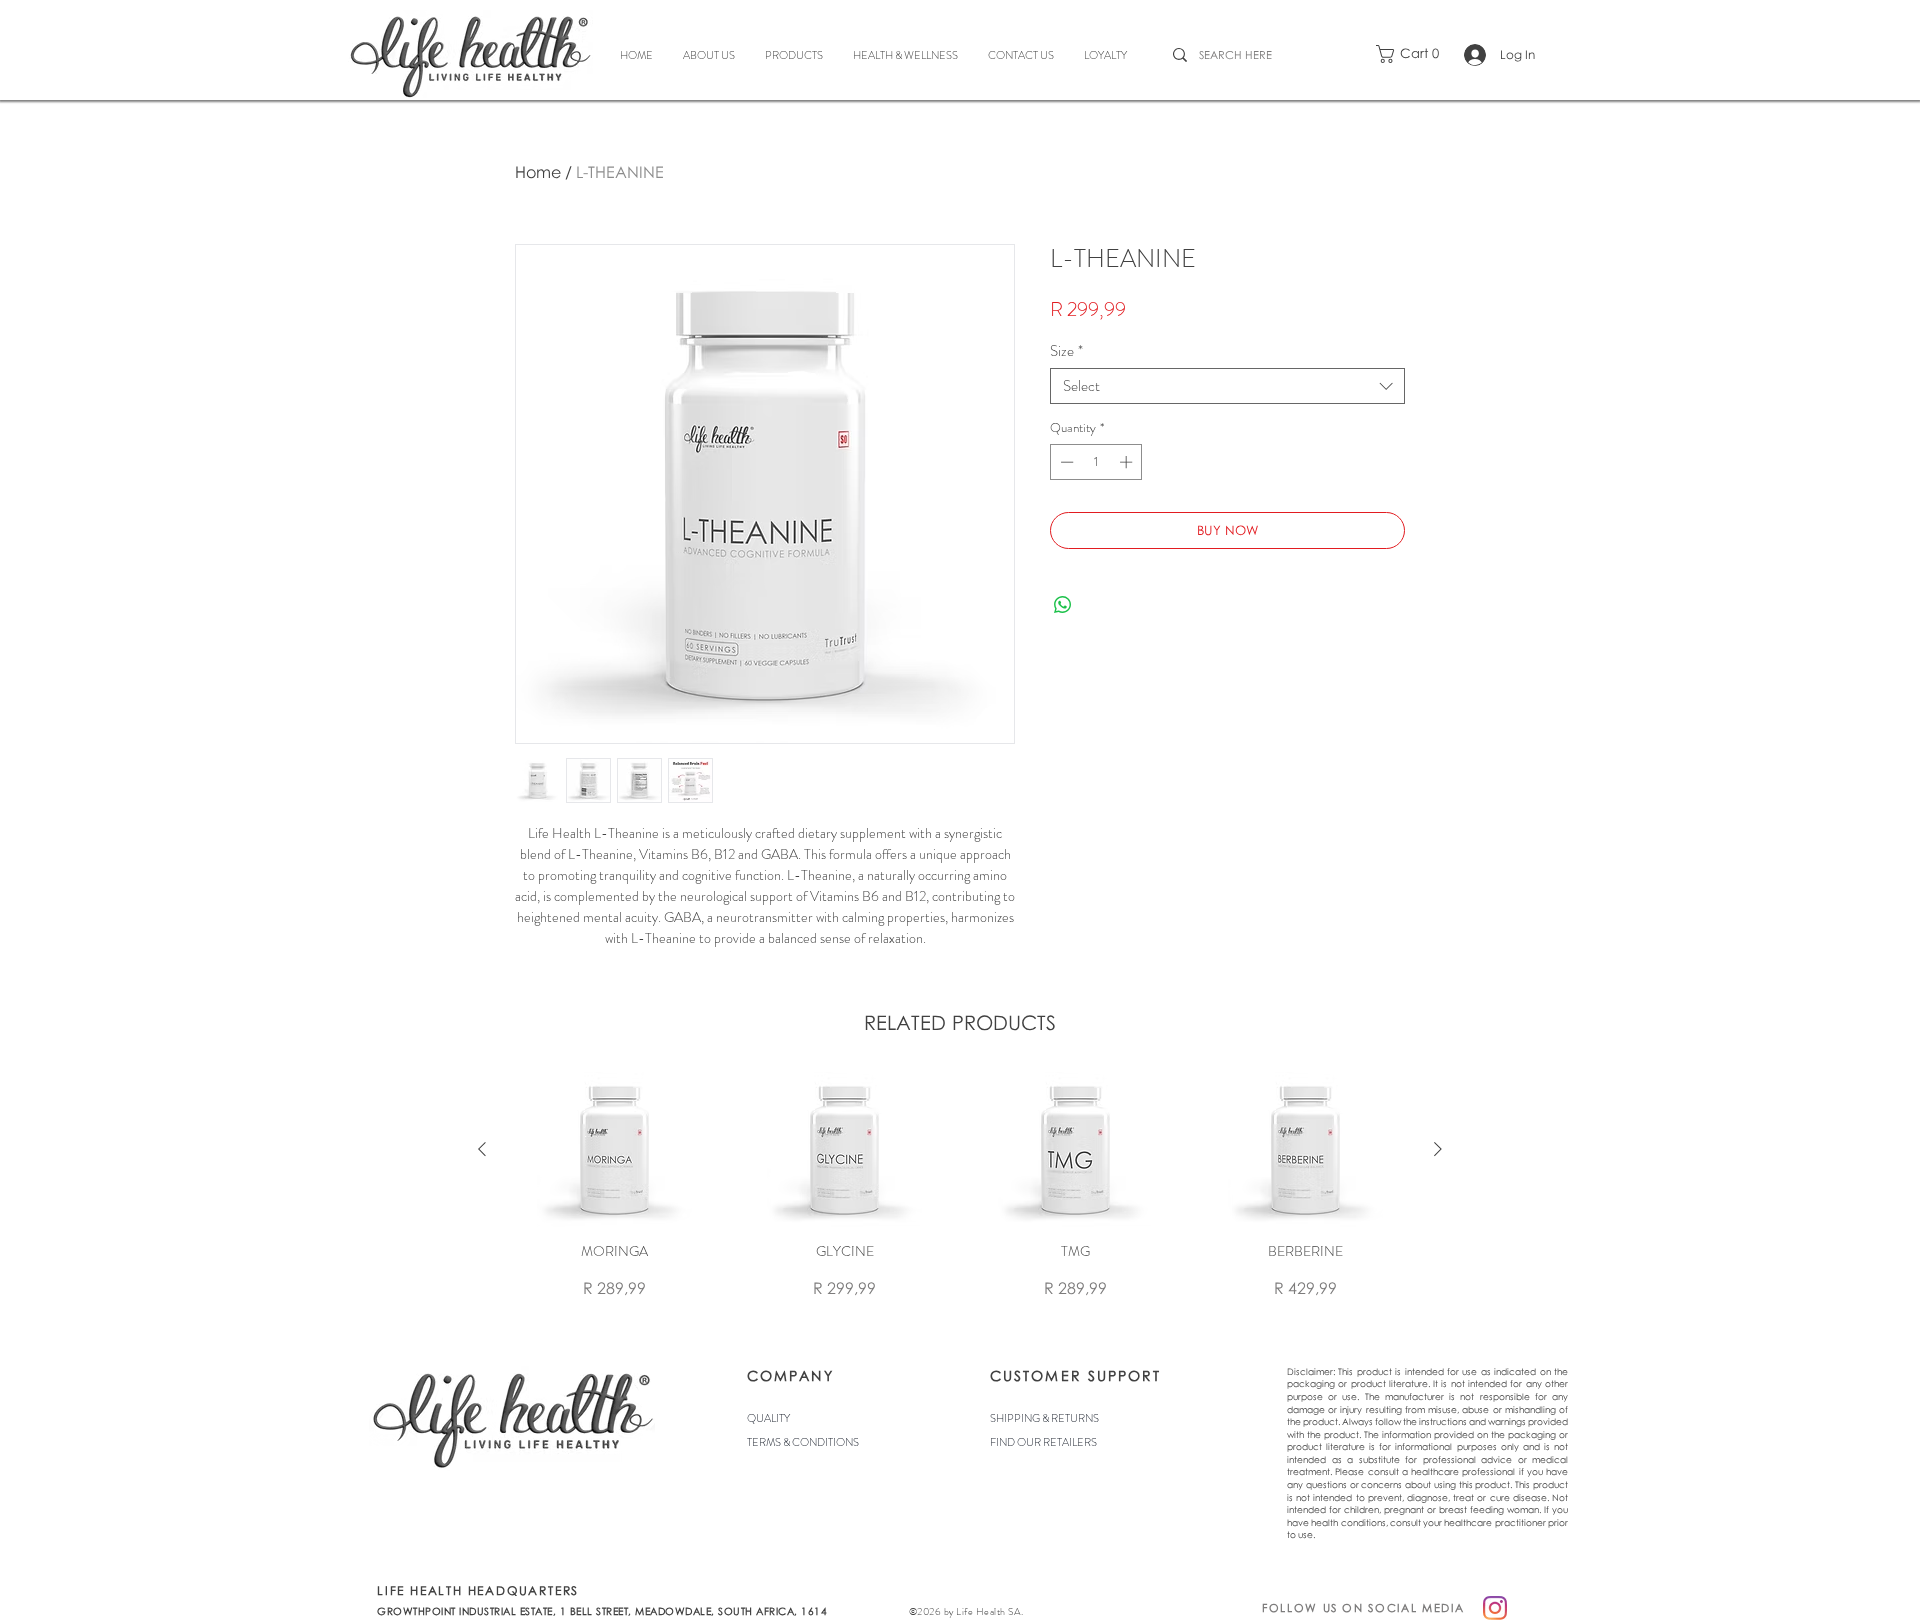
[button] (1413, 54)
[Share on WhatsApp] (1063, 605)
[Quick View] (614, 1149)
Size (1066, 351)
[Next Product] (1438, 1149)
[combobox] (1227, 386)
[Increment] (1128, 462)
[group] (960, 1186)
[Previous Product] (482, 1149)
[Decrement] (1065, 462)
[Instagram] (1495, 1608)
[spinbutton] (1096, 462)
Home (538, 172)
